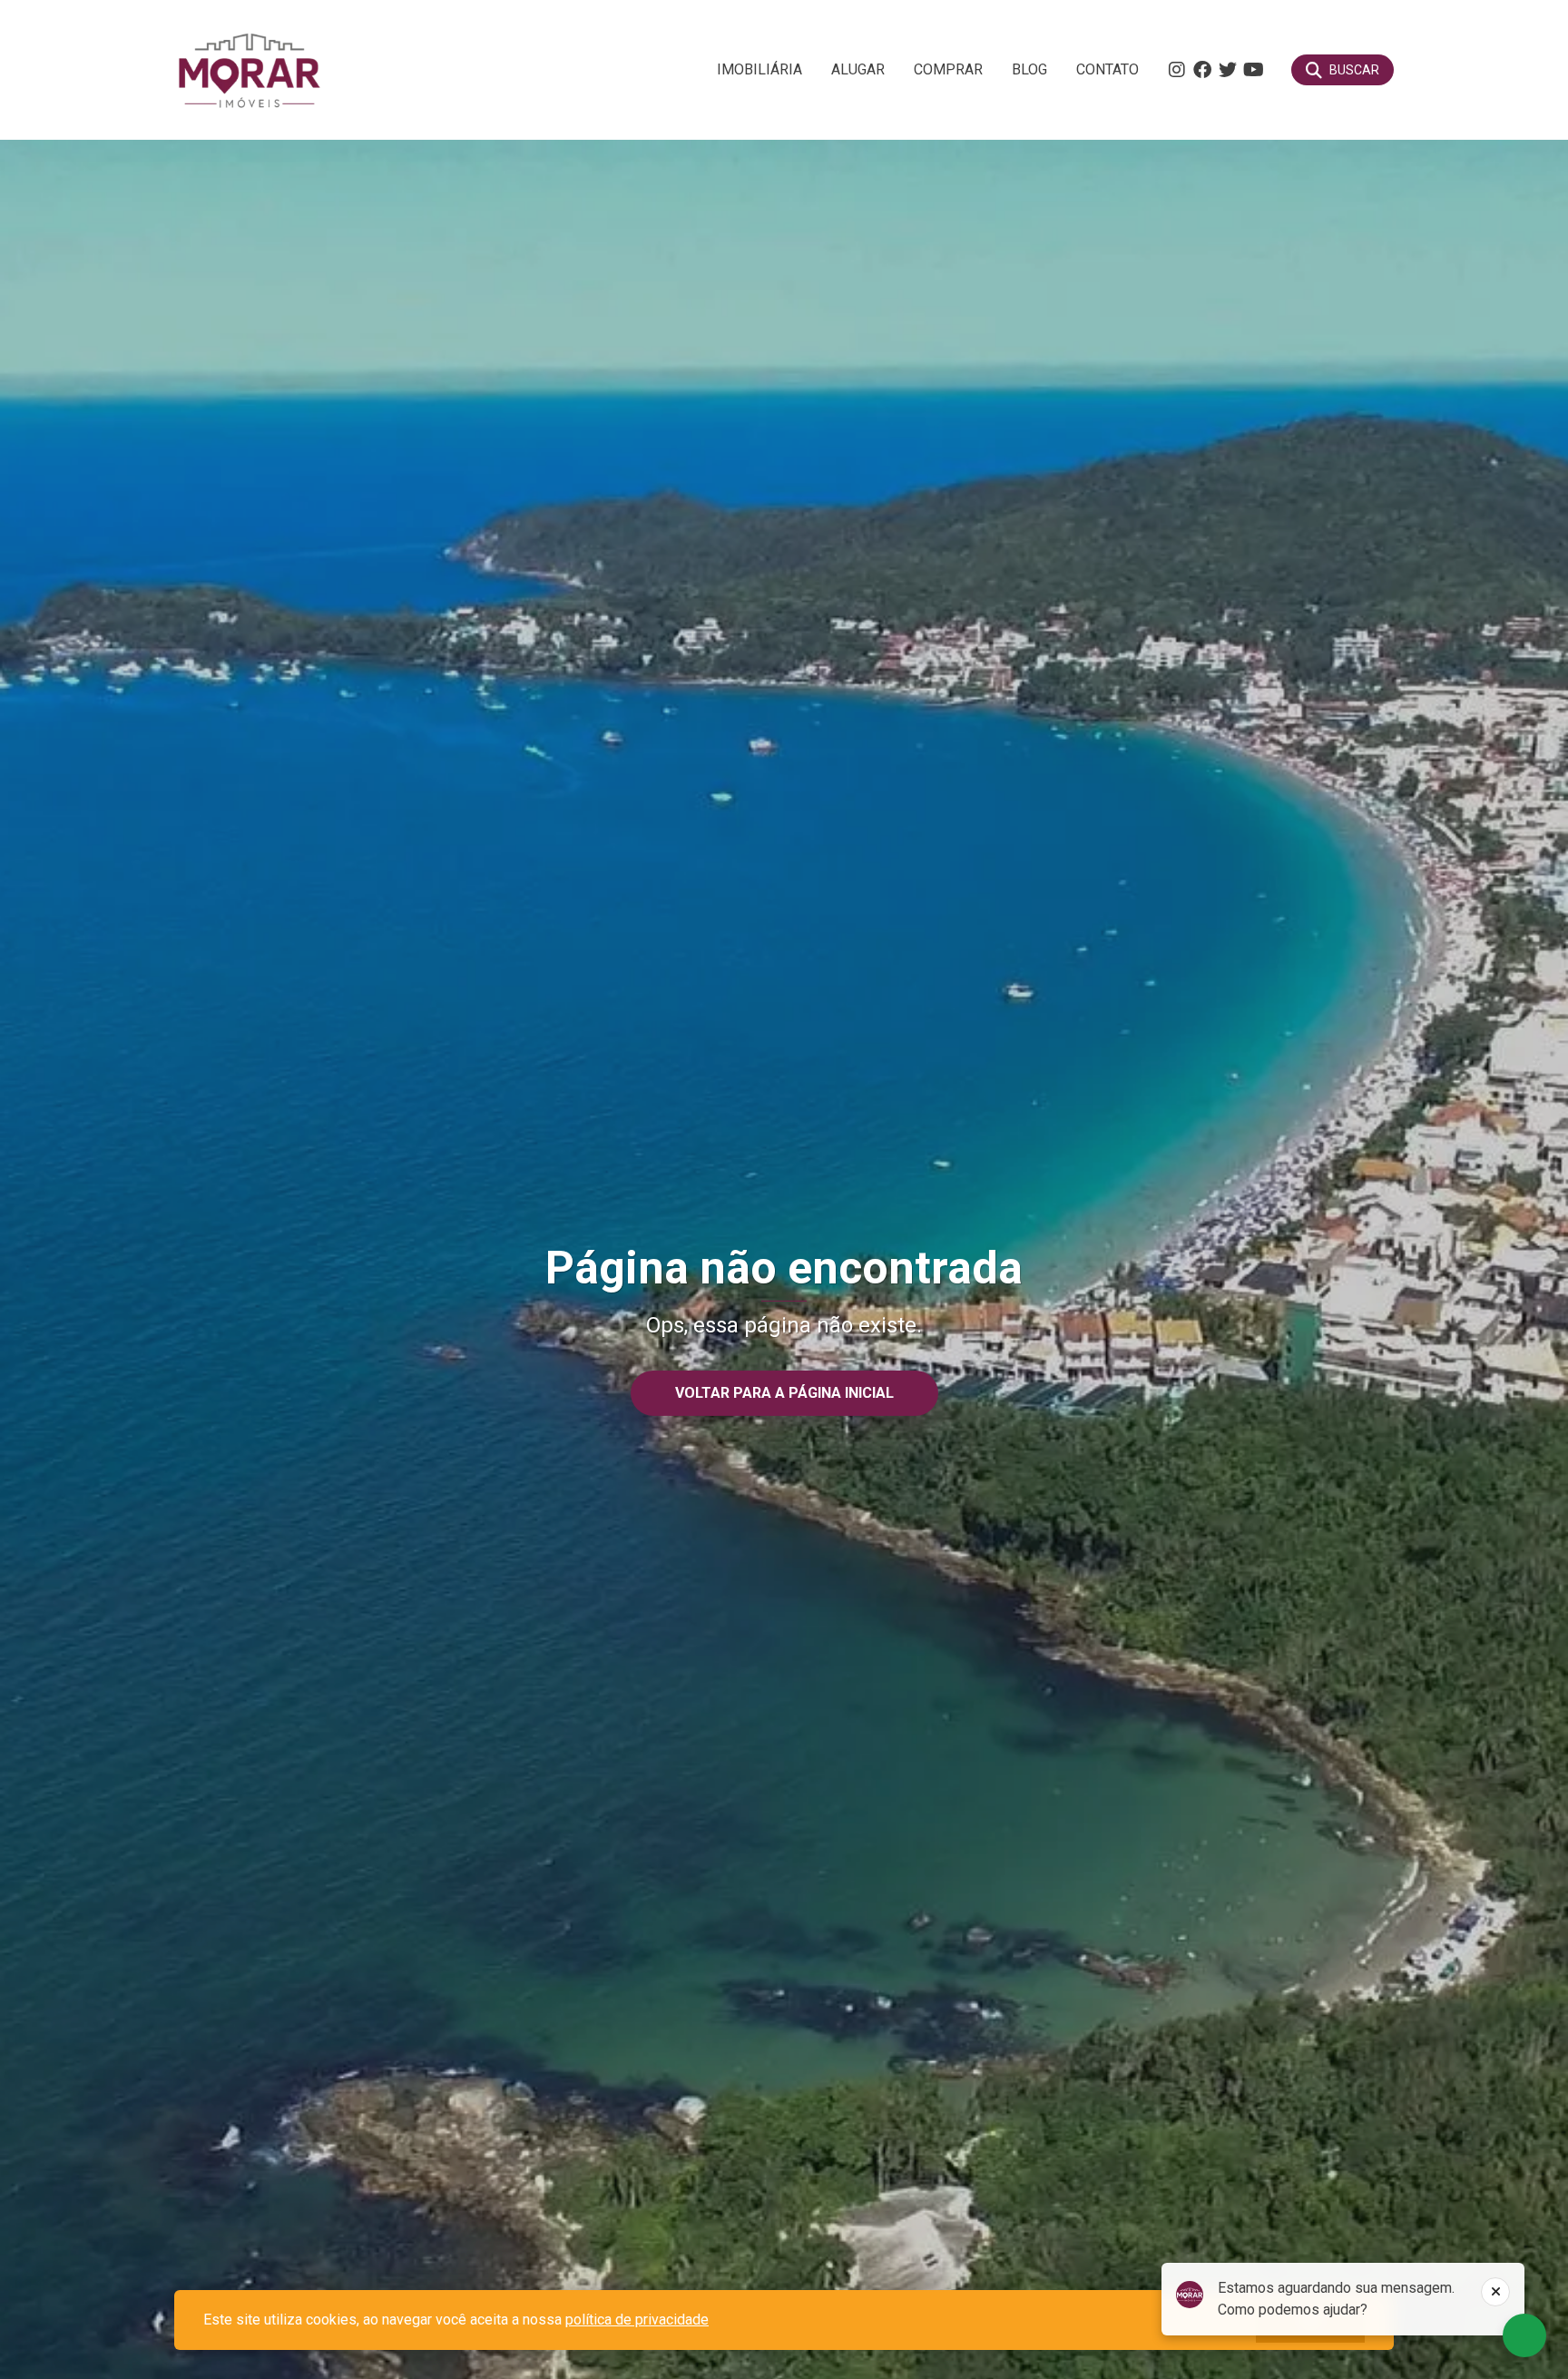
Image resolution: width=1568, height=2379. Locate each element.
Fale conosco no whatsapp (1524, 2335)
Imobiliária (759, 69)
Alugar (858, 69)
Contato (1107, 69)
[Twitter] (1228, 70)
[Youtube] (1253, 70)
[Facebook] (1202, 70)
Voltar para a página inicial (784, 1393)
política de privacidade (637, 2320)
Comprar (948, 69)
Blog (1029, 69)
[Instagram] (1177, 70)
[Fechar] (1495, 2292)
